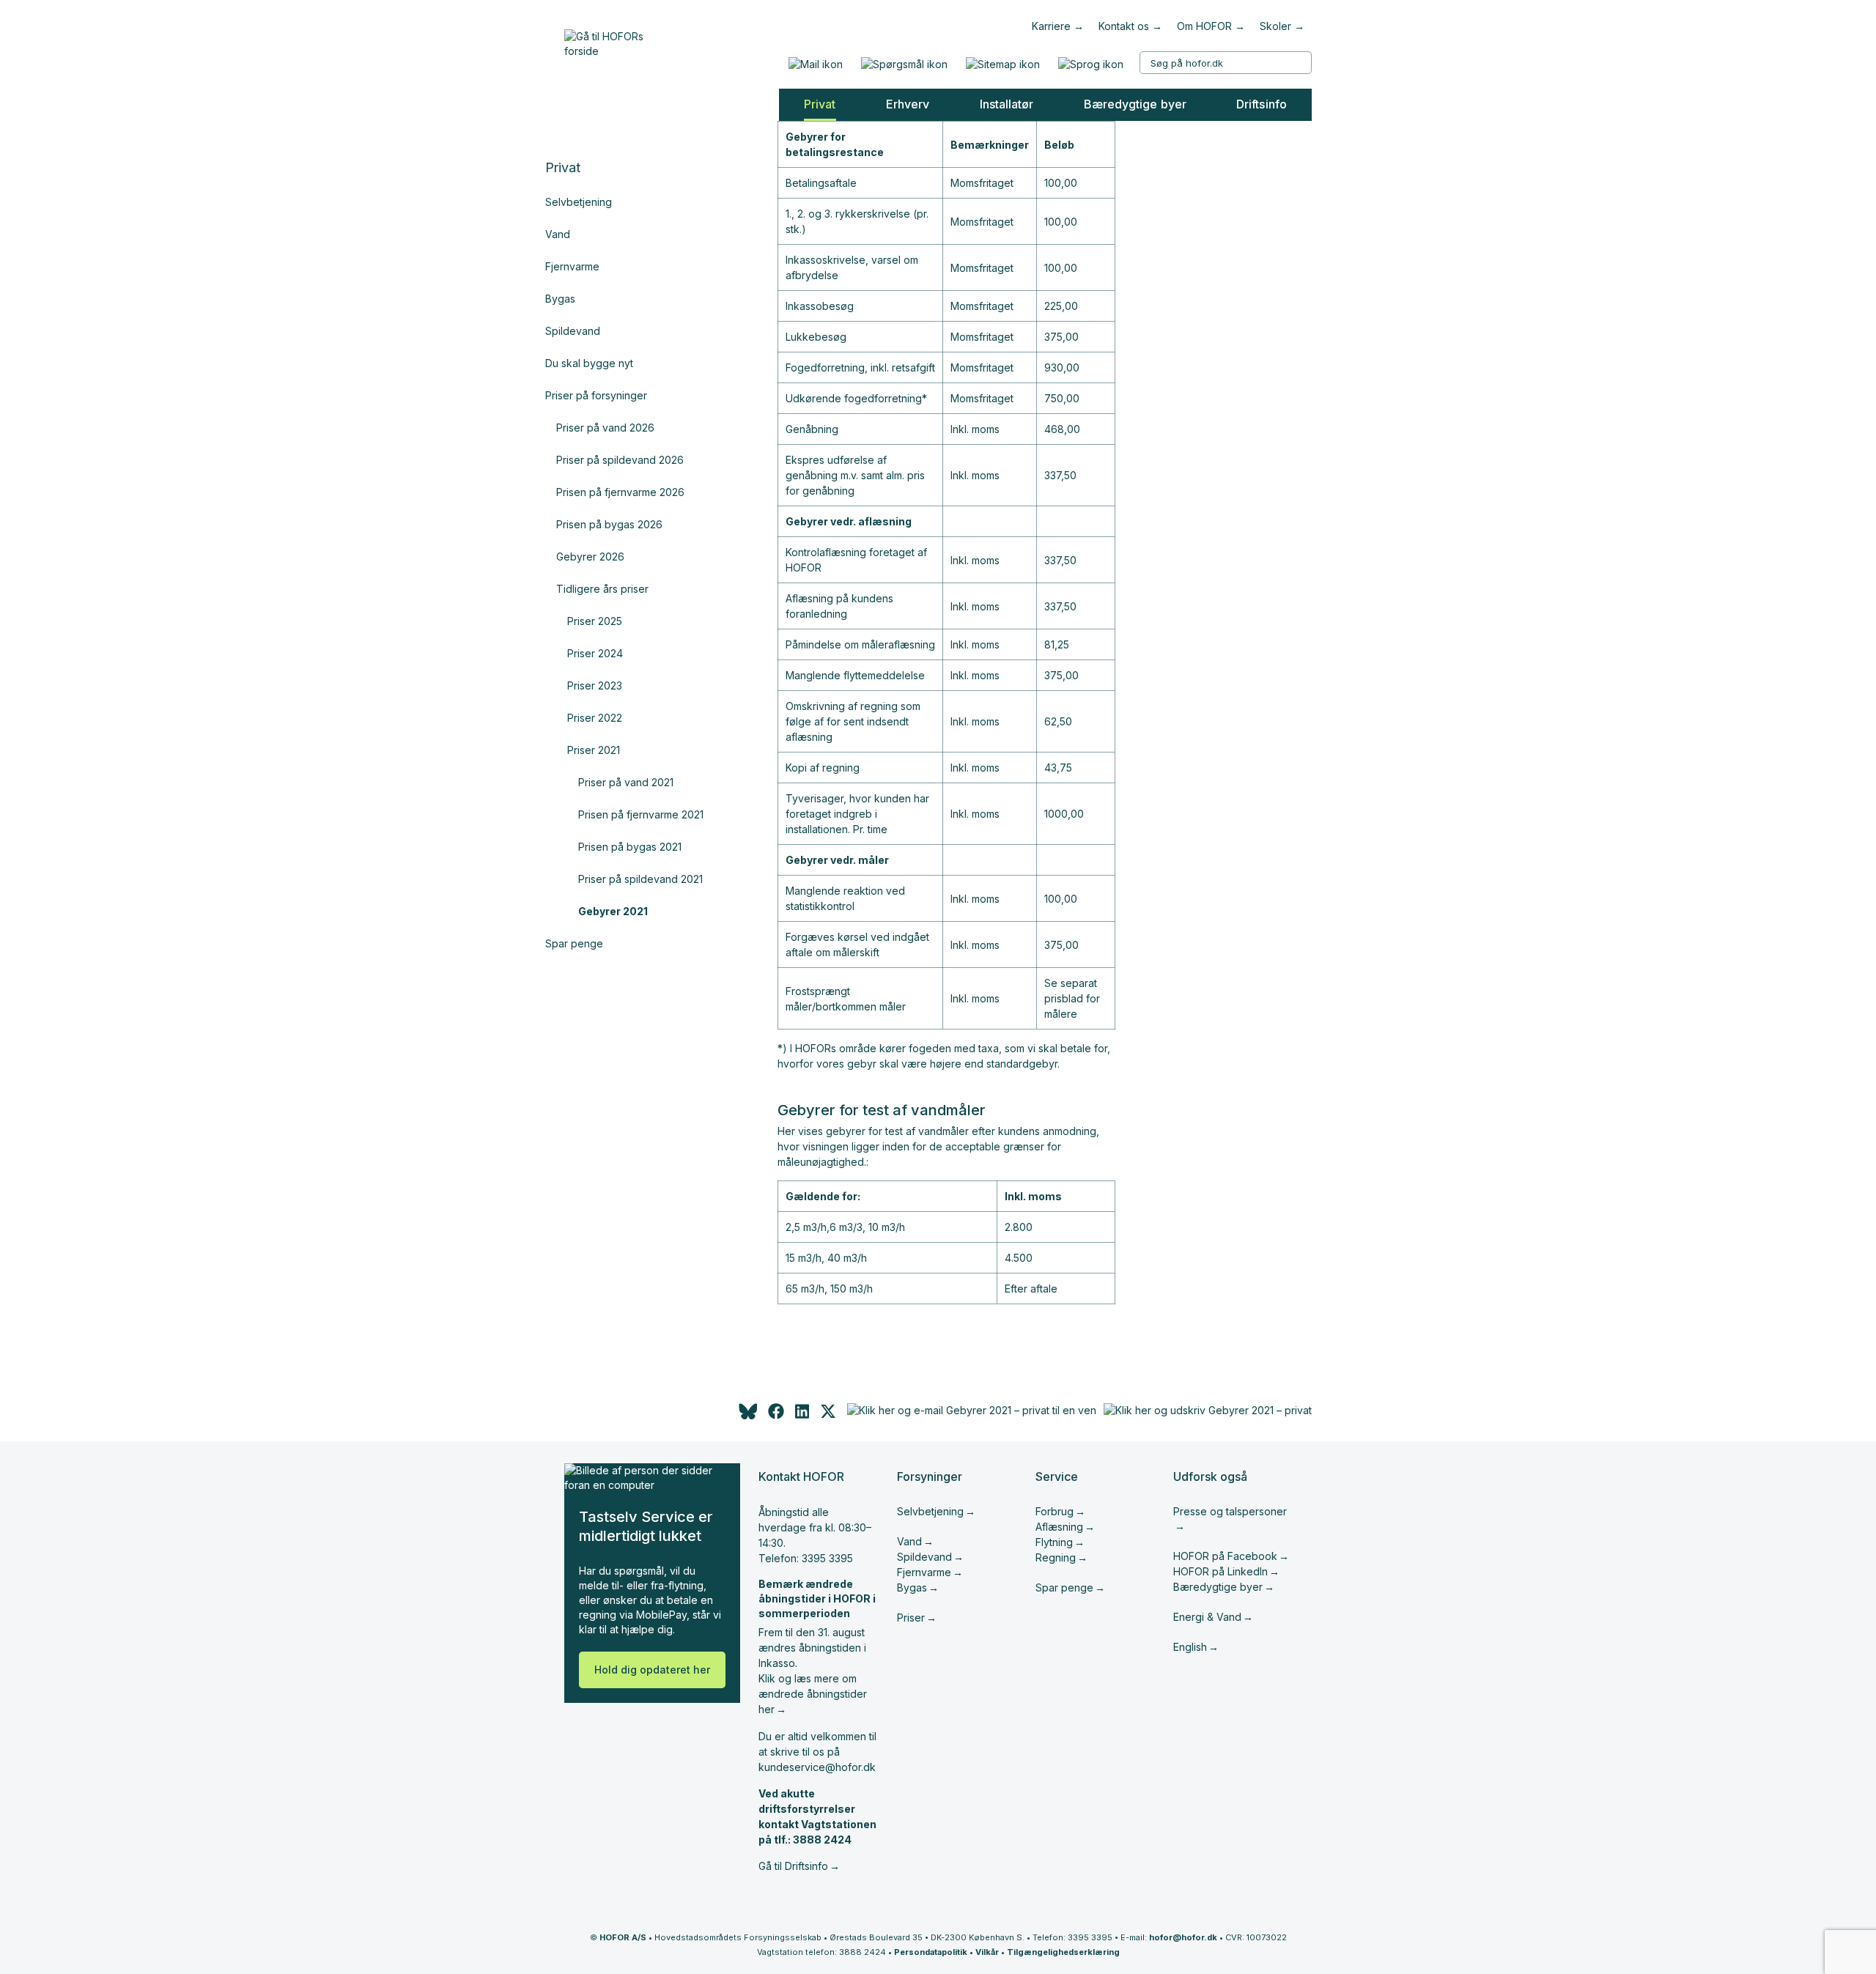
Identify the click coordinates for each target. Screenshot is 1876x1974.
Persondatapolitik (931, 1952)
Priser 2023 (595, 685)
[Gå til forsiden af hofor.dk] (609, 40)
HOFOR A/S (623, 1937)
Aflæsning (1059, 1527)
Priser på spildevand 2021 (640, 879)
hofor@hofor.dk (1183, 1937)
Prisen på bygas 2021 (630, 847)
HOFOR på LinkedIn (1220, 1571)
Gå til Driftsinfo (793, 1866)
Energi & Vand (1207, 1617)
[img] (828, 1415)
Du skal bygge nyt (589, 363)
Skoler (1275, 26)
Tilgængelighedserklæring (1063, 1952)
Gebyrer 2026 (590, 557)
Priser (911, 1618)
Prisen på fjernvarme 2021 (641, 814)
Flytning (1054, 1542)
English (1190, 1647)
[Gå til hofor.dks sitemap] (1002, 64)
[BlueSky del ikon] (747, 1415)
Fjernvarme (572, 266)
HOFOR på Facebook (1225, 1556)
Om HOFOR (1204, 26)
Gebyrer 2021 (613, 911)
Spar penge (574, 943)
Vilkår (987, 1952)
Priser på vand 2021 (626, 782)
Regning (1056, 1557)
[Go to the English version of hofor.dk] (1090, 64)
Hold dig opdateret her (652, 1670)
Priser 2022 (595, 718)
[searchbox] (1226, 63)
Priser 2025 (595, 621)
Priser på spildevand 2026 (620, 460)
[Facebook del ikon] (776, 1415)
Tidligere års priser (602, 589)
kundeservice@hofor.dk (817, 1767)
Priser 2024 (595, 653)
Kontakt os (1124, 26)
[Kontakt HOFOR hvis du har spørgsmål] (904, 64)
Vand (558, 234)
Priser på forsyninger (596, 395)
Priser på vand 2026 (605, 428)
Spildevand (573, 331)
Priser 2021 (594, 750)
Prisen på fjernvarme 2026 (620, 492)
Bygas (560, 299)
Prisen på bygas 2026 (609, 524)
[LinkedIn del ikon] (802, 1415)
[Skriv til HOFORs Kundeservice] (815, 64)
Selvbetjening (579, 202)
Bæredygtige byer (1218, 1587)
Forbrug (1055, 1511)
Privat (563, 167)
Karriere (1051, 26)
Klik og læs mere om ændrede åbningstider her (813, 1694)
